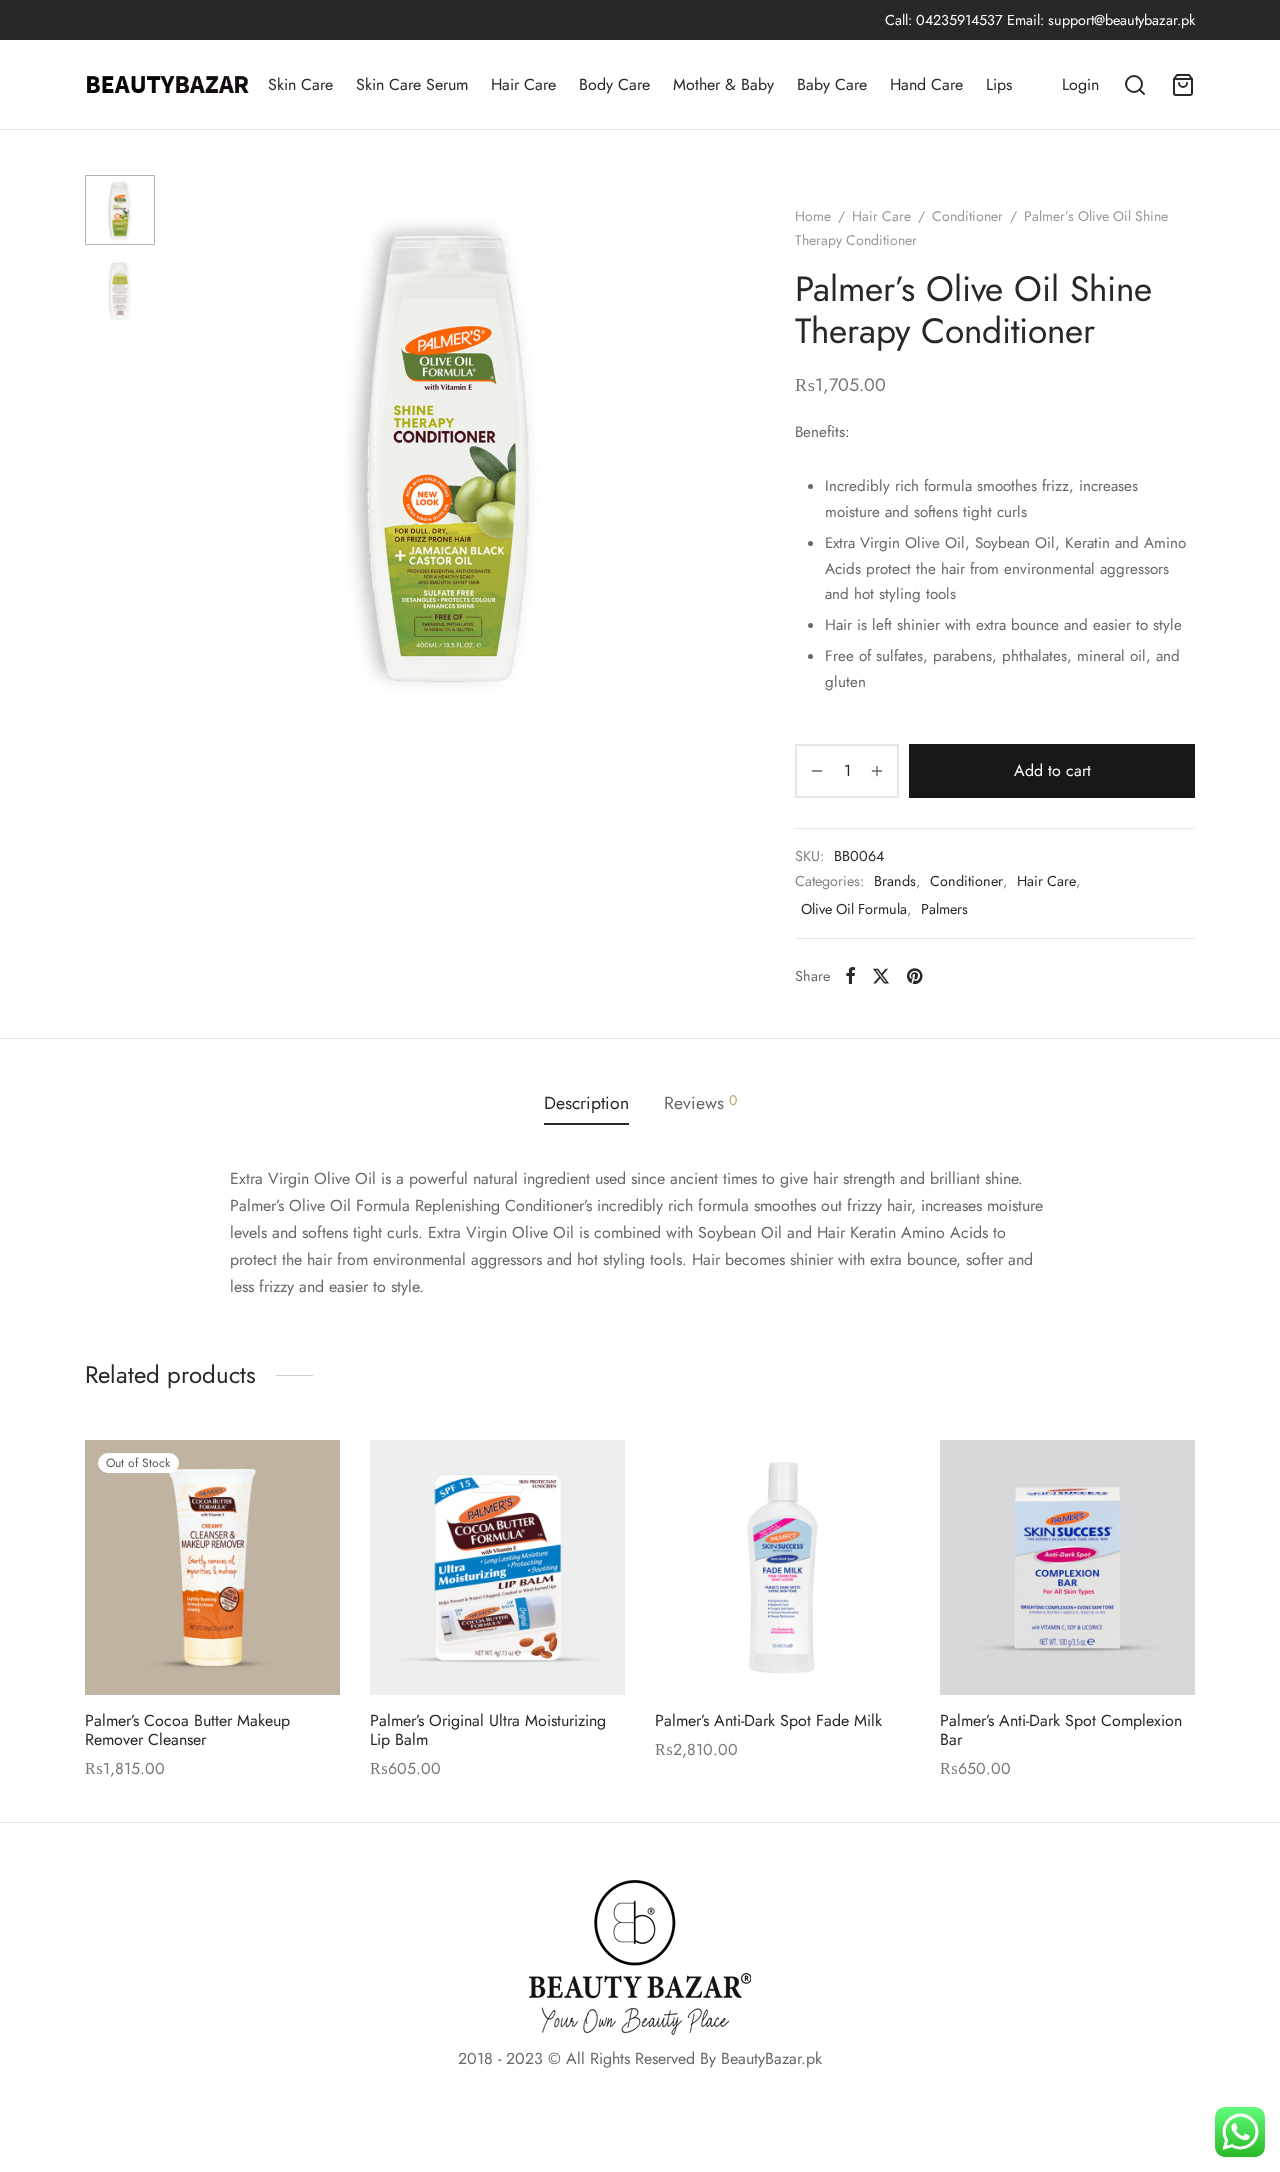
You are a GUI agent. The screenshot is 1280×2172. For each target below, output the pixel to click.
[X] (881, 976)
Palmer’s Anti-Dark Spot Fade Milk (768, 1720)
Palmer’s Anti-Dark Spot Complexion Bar (1061, 1730)
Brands (895, 882)
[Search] (1135, 85)
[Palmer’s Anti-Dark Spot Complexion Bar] (1067, 1567)
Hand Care (926, 84)
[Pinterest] (914, 976)
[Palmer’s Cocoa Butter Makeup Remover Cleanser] (212, 1567)
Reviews (700, 1103)
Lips (999, 84)
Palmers (944, 909)
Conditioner (967, 216)
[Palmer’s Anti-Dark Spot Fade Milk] (782, 1567)
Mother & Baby (723, 84)
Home (813, 216)
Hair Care (523, 84)
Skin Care (300, 84)
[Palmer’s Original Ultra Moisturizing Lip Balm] (497, 1567)
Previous (195, 448)
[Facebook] (850, 976)
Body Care (614, 84)
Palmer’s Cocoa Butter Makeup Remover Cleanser (187, 1730)
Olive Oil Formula (854, 909)
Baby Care (832, 84)
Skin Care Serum (412, 84)
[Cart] (1183, 85)
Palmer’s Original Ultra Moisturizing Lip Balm (488, 1730)
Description (586, 1103)
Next (700, 448)
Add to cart (1052, 770)
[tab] (586, 1104)
